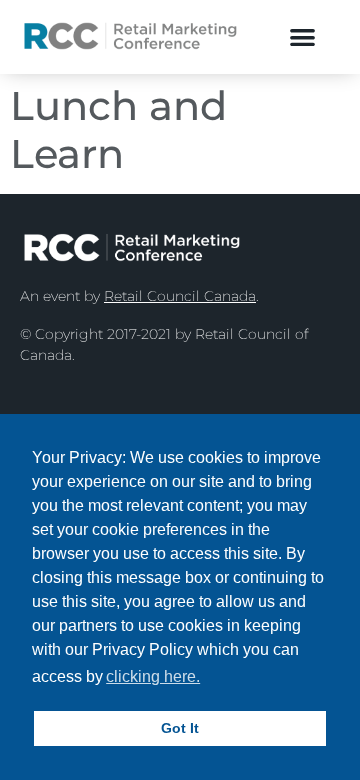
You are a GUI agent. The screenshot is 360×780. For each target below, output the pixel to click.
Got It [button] (180, 728)
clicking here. (153, 676)
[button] (302, 36)
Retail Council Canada (180, 296)
